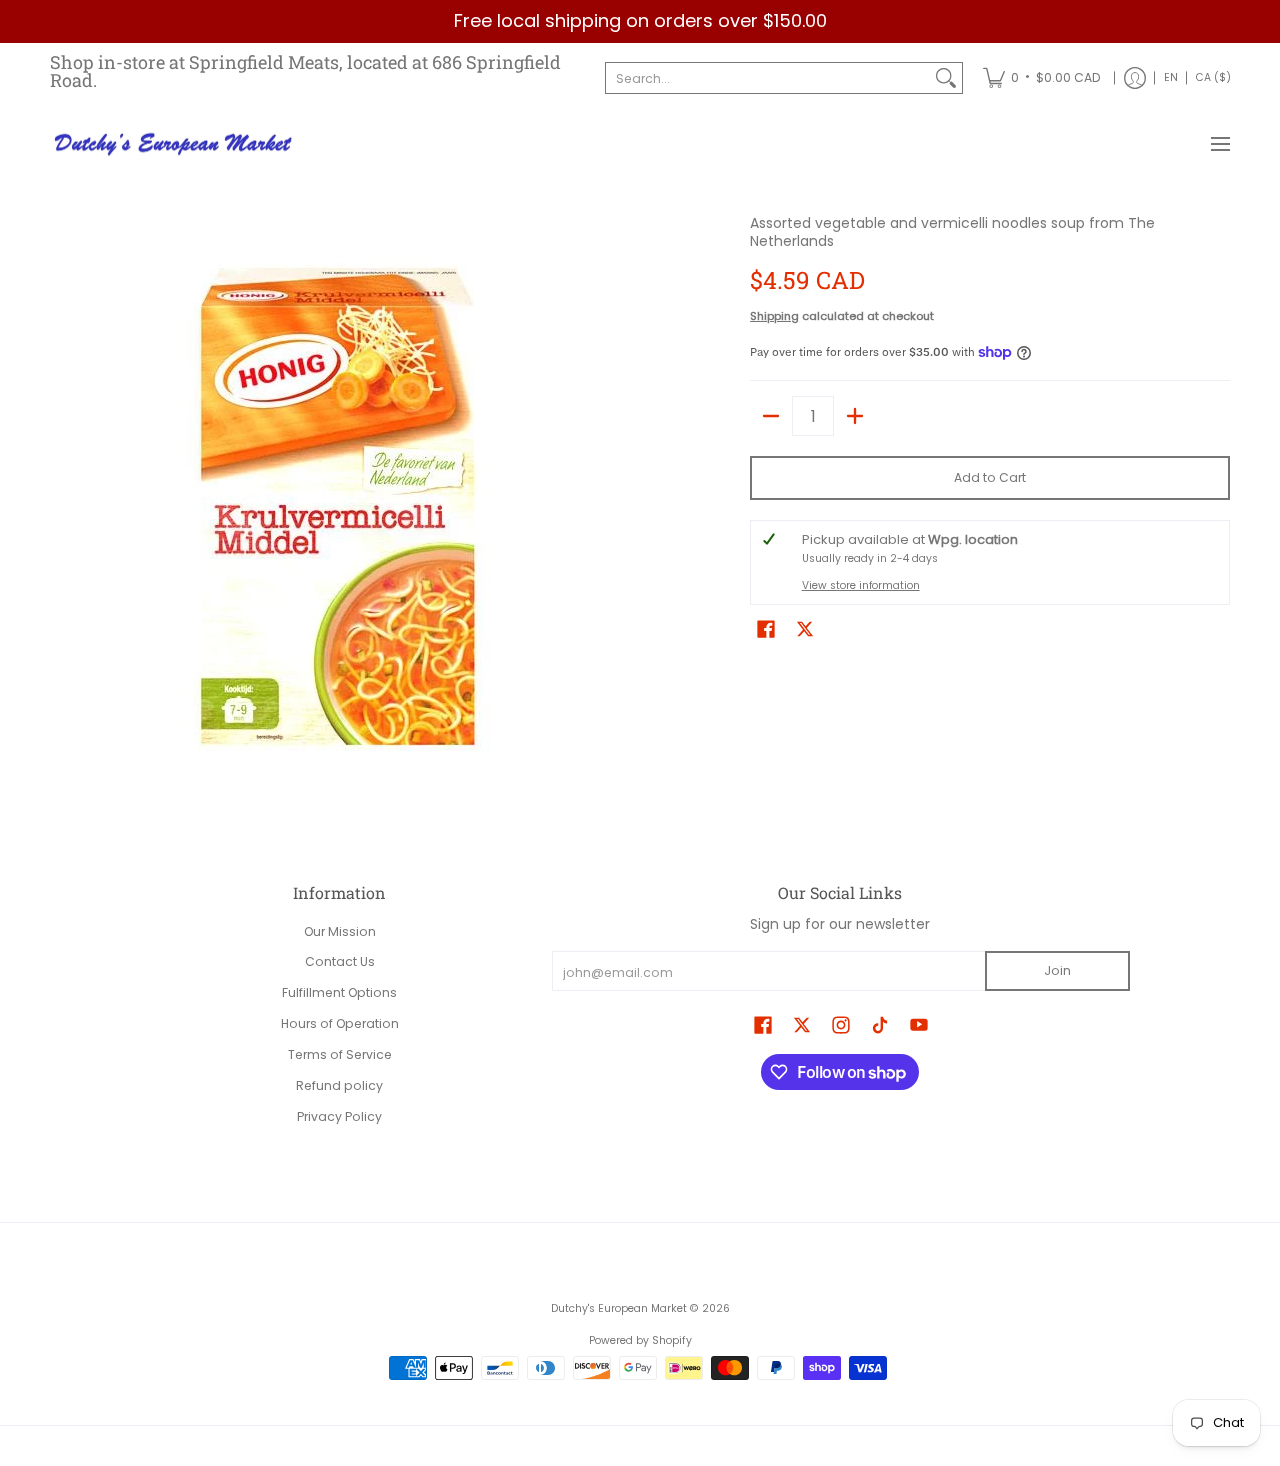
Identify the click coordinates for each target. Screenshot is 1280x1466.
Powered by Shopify (640, 1340)
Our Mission (340, 931)
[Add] (855, 416)
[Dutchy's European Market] (175, 145)
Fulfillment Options (339, 992)
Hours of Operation (340, 1023)
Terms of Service (340, 1054)
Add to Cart (990, 477)
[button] (766, 628)
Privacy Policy (339, 1116)
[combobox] (768, 78)
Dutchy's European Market (619, 1308)
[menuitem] (1041, 78)
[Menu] (1219, 145)
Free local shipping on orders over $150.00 (640, 20)
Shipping (774, 316)
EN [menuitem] (1171, 77)
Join (1057, 970)
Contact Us (340, 961)
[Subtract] (771, 416)
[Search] (946, 78)
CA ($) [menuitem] (1213, 77)
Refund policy (339, 1085)
